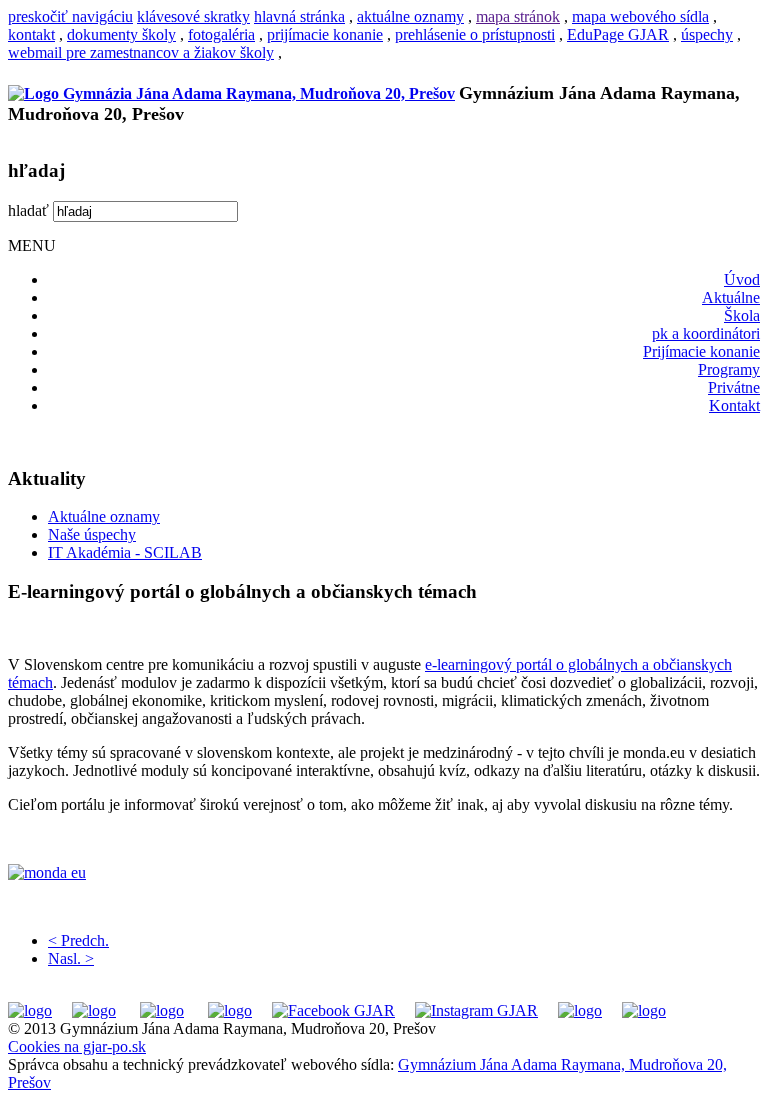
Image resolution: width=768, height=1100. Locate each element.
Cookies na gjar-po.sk (77, 1046)
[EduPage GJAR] (30, 1010)
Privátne (734, 387)
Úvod (742, 279)
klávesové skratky (193, 16)
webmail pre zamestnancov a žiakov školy (141, 52)
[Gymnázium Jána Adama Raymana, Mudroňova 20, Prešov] (231, 93)
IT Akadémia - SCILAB (125, 552)
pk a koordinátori (706, 333)
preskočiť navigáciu (70, 16)
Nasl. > (71, 958)
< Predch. (78, 940)
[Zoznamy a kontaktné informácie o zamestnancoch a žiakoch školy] (230, 1010)
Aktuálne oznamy (104, 516)
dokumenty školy (121, 34)
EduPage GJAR (618, 34)
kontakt (31, 34)
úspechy (707, 34)
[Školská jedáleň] (162, 1010)
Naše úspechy (92, 534)
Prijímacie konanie (701, 351)
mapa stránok (518, 16)
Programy (729, 369)
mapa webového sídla (640, 16)
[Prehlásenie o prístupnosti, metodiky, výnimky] (644, 1010)
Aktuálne (731, 297)
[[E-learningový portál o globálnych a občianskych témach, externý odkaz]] (384, 873)
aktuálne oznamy (410, 16)
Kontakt (734, 405)
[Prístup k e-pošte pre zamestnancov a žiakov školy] (94, 1010)
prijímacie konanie (325, 34)
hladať (28, 210)
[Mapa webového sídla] (580, 1010)
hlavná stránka (299, 16)
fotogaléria (221, 34)
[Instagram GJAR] (476, 1010)
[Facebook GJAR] (333, 1010)
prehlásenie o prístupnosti (475, 34)
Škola (742, 315)
